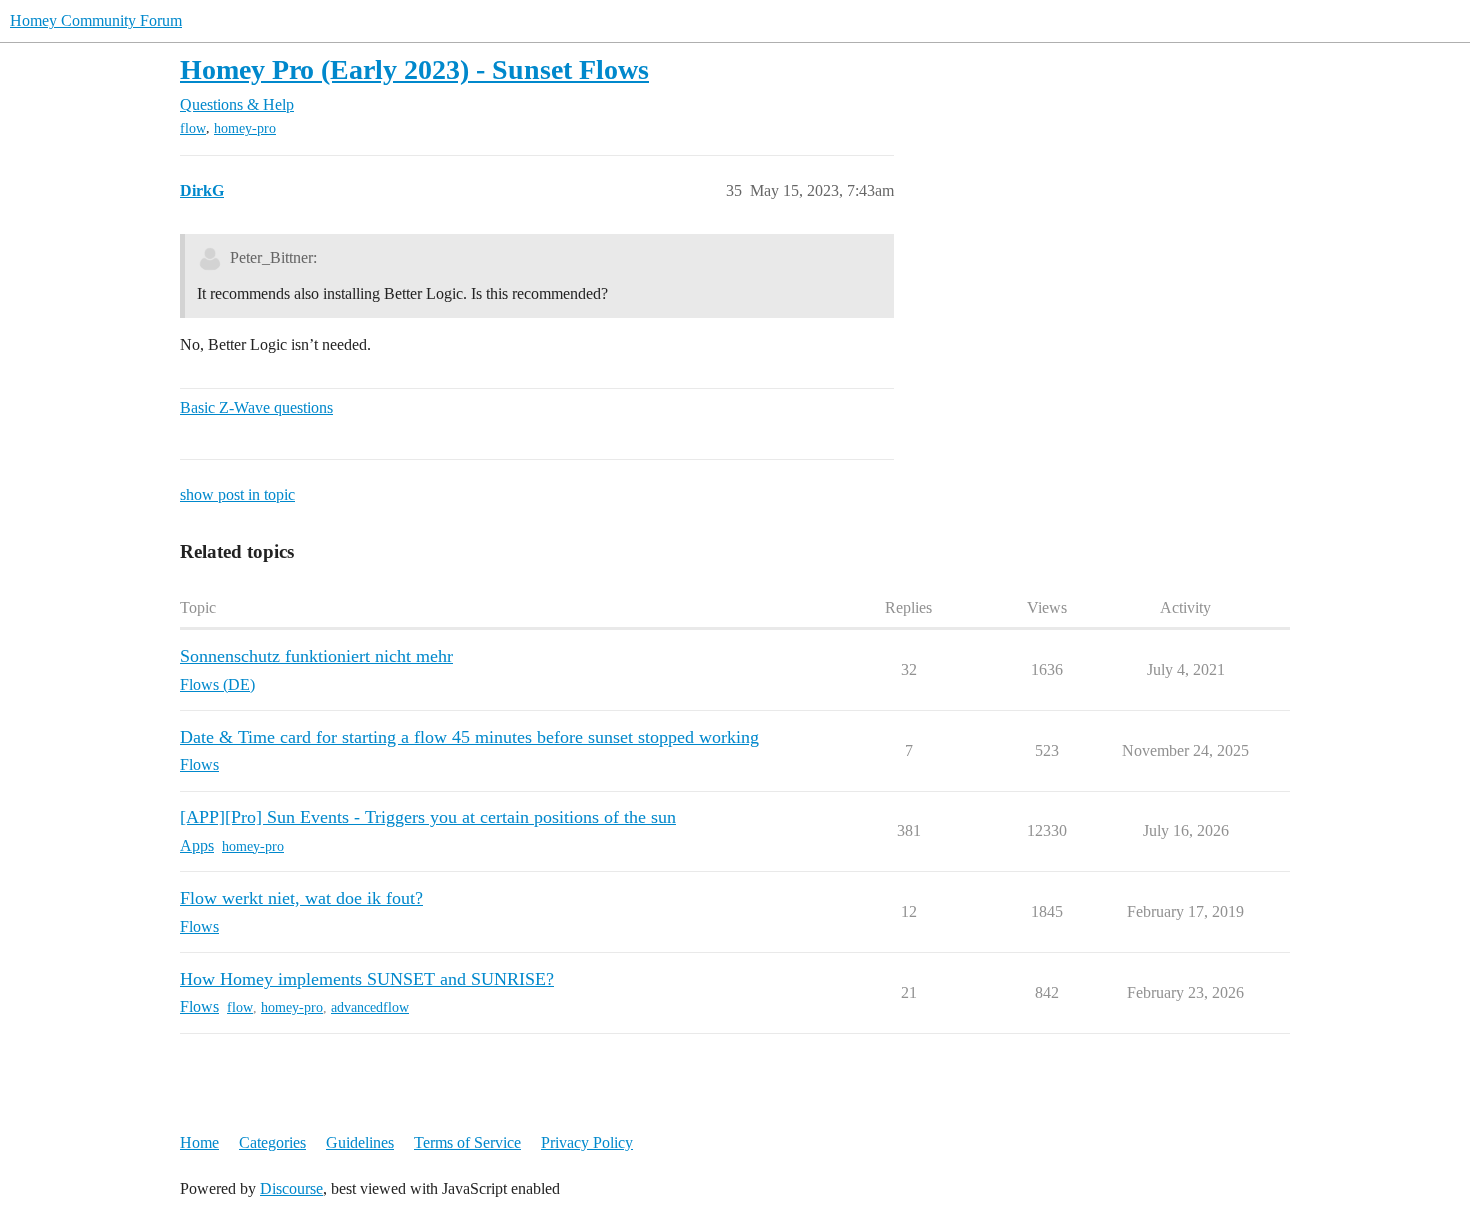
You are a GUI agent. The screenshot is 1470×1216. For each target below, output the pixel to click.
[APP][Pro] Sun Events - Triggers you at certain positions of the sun (428, 817)
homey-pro (245, 128)
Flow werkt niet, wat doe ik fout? (301, 898)
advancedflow (370, 1007)
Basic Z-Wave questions (256, 407)
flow (193, 128)
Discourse (291, 1188)
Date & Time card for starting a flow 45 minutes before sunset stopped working (469, 737)
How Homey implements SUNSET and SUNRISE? (367, 979)
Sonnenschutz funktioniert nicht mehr (316, 656)
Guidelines (360, 1142)
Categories (272, 1142)
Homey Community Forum (96, 20)
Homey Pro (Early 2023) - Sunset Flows (414, 69)
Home (199, 1142)
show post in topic (237, 494)
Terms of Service (467, 1142)
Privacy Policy (587, 1142)
